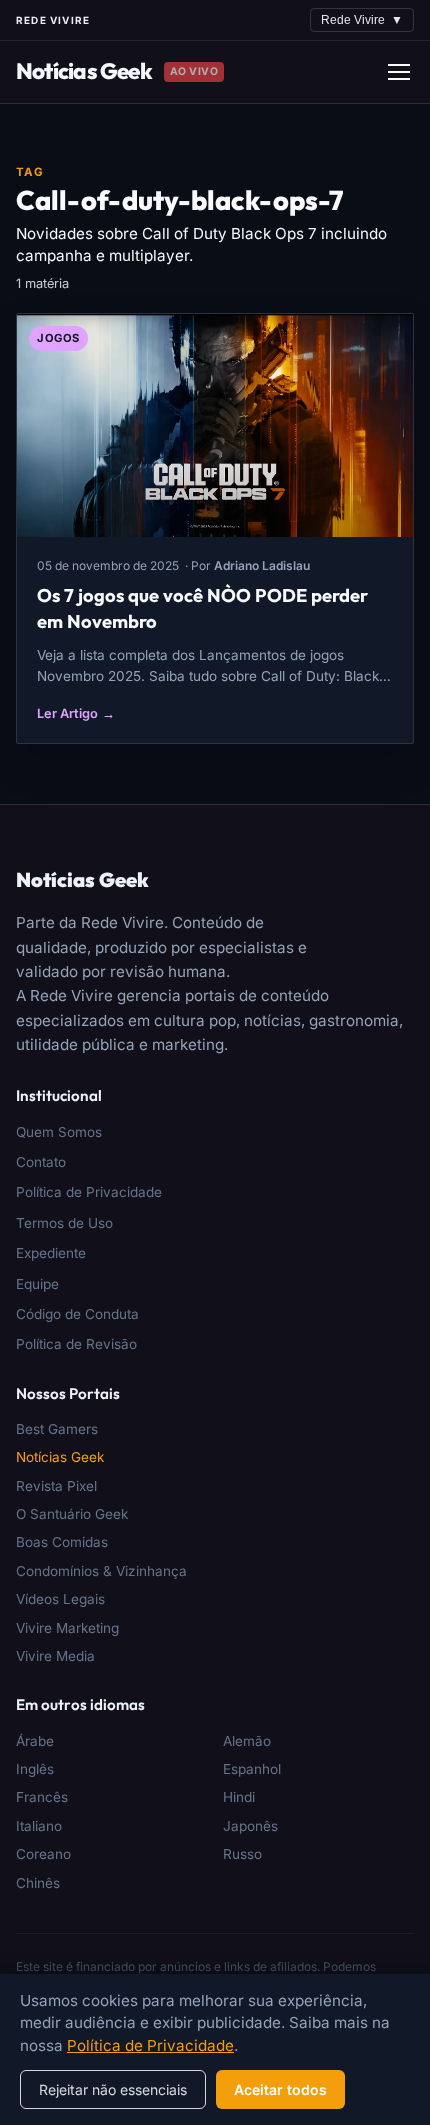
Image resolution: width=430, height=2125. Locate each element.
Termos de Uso (64, 1223)
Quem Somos (59, 1132)
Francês (42, 1797)
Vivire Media (55, 1656)
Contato (41, 1162)
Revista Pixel (56, 1486)
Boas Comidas (62, 1542)
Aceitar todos (280, 2089)
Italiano (39, 1826)
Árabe (35, 1741)
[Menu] (399, 72)
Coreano (43, 1854)
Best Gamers (57, 1429)
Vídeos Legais (60, 1599)
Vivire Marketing (67, 1628)
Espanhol (252, 1769)
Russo (242, 1854)
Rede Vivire (362, 20)
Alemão (247, 1741)
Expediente (51, 1253)
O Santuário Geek (72, 1514)
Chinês (38, 1883)
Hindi (239, 1797)
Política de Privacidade (89, 1192)
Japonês (250, 1826)
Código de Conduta (77, 1314)
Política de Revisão (76, 1344)
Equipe (37, 1284)
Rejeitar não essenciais (113, 2089)
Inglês (35, 1769)
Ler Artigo (76, 713)
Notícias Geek (84, 71)
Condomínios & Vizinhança (101, 1571)
